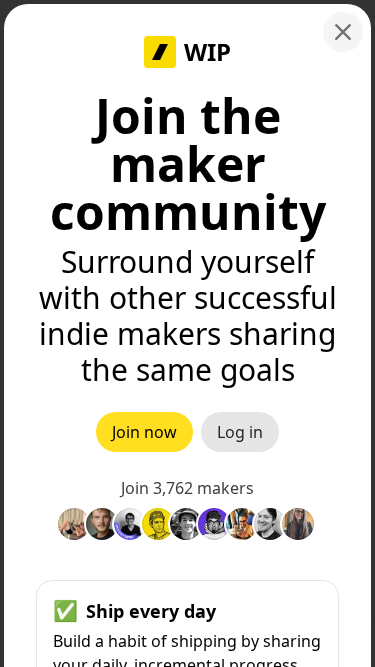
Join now (144, 432)
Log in (240, 432)
